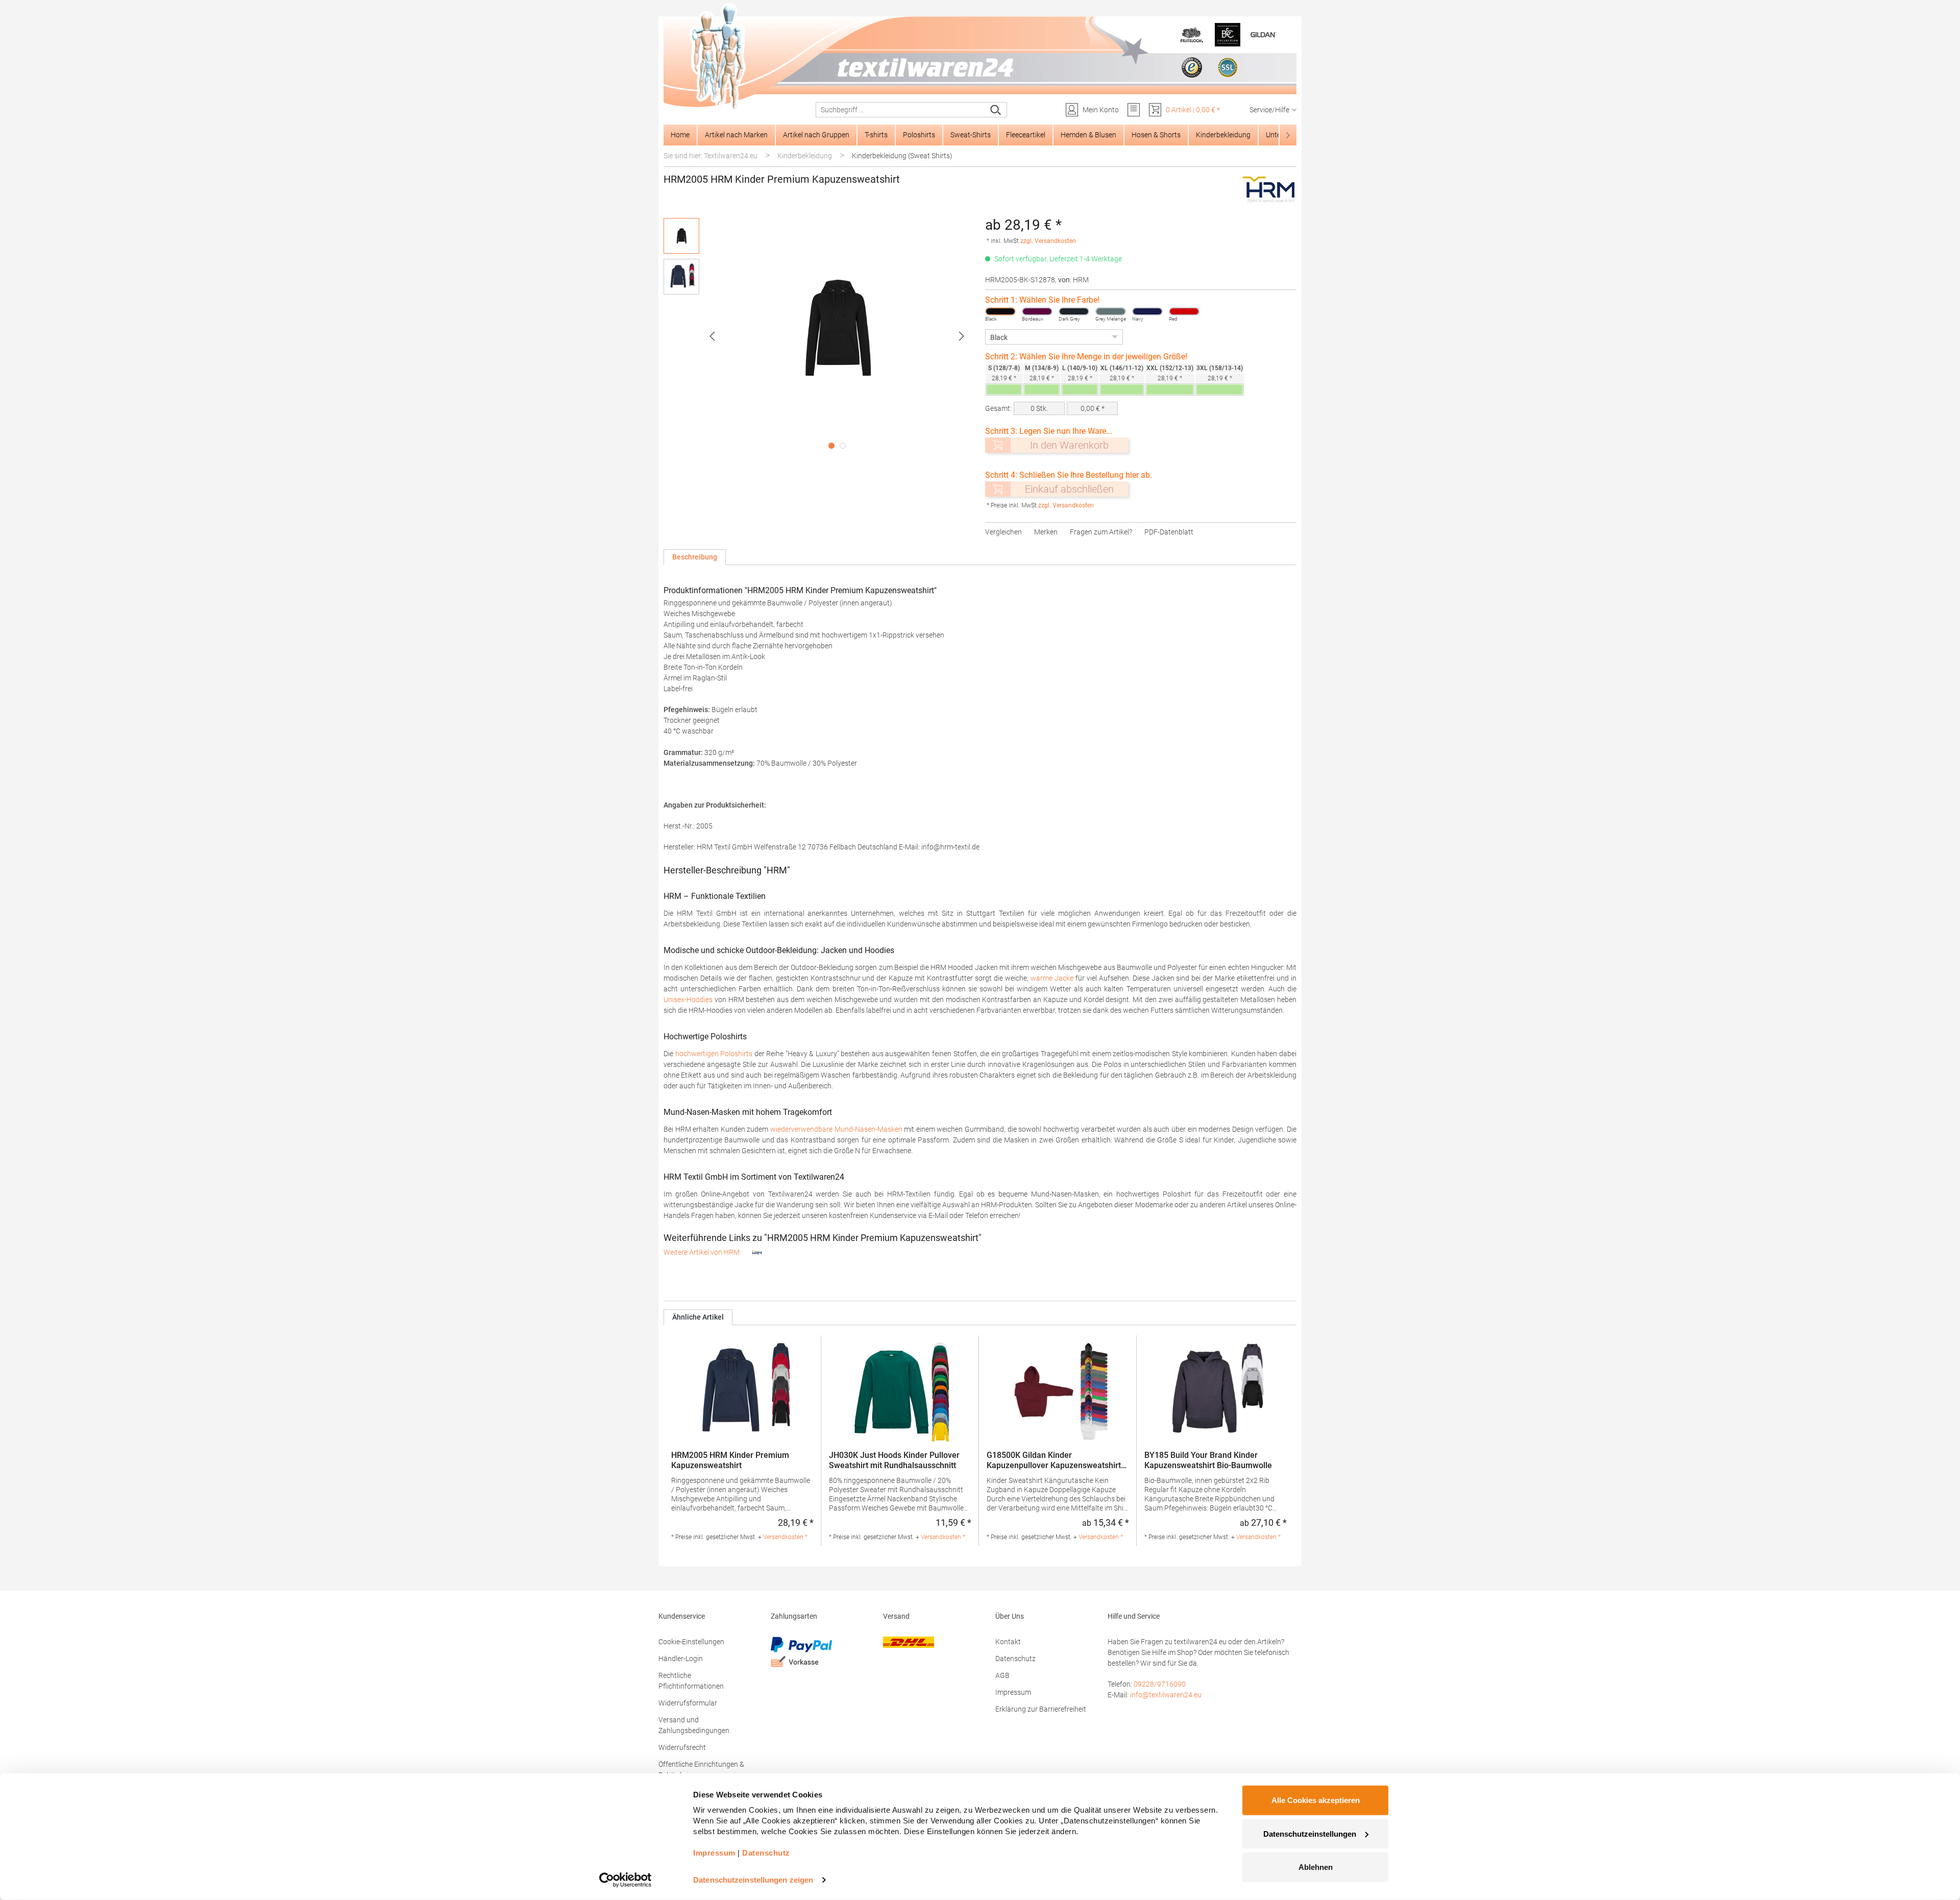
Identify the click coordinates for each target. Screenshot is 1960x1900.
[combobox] (901, 110)
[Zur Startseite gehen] (980, 57)
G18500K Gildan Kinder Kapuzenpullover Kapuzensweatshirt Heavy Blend (1054, 1460)
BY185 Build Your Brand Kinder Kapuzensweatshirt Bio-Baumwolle (1208, 1460)
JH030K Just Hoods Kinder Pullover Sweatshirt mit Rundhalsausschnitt (894, 1460)
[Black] (1000, 311)
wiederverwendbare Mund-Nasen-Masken (836, 1129)
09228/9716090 (1160, 1684)
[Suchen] (996, 110)
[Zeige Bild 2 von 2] (843, 446)
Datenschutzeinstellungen (1310, 1833)
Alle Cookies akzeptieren (1316, 1800)
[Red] (1184, 311)
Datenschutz (1015, 1659)
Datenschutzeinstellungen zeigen (753, 1880)
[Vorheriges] (712, 336)
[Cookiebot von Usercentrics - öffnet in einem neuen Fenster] (626, 1880)
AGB (1002, 1675)
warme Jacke (1052, 978)
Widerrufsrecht (682, 1747)
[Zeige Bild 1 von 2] (831, 446)
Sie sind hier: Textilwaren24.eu (710, 156)
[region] (819, 336)
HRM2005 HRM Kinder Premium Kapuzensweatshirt (730, 1460)
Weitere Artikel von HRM (702, 1252)
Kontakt (1008, 1642)
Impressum (1013, 1692)
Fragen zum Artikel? (1101, 532)
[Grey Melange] (1111, 311)
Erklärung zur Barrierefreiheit (1041, 1709)
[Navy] (1147, 311)
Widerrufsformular (688, 1703)
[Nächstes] (962, 336)
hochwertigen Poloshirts (714, 1054)
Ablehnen (1316, 1867)
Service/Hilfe (1269, 110)
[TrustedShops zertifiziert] (1192, 67)
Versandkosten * (785, 1537)
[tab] (695, 557)
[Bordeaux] (1037, 311)
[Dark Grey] (1074, 311)
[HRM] (1269, 190)
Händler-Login (681, 1659)
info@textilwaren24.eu (1166, 1695)
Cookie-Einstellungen (691, 1642)
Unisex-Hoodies (688, 1000)
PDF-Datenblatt (1169, 532)
